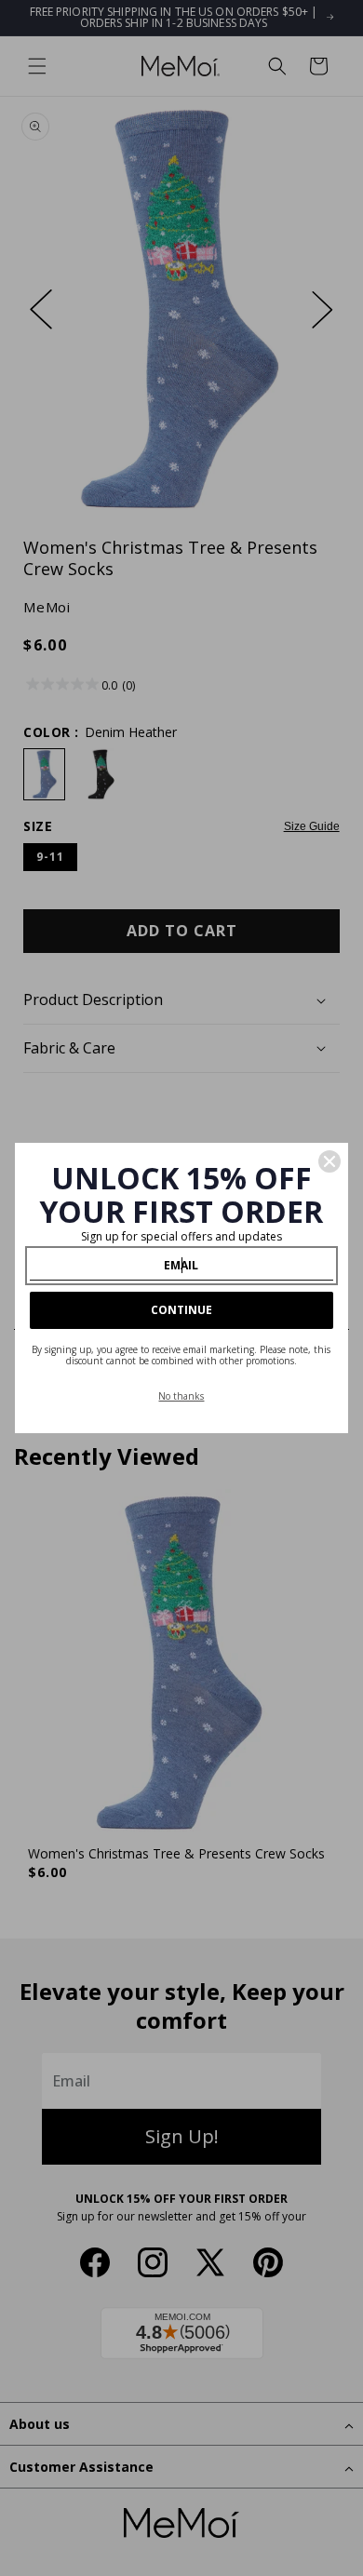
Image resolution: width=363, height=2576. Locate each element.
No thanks (181, 1396)
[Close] (329, 1161)
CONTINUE (181, 1310)
